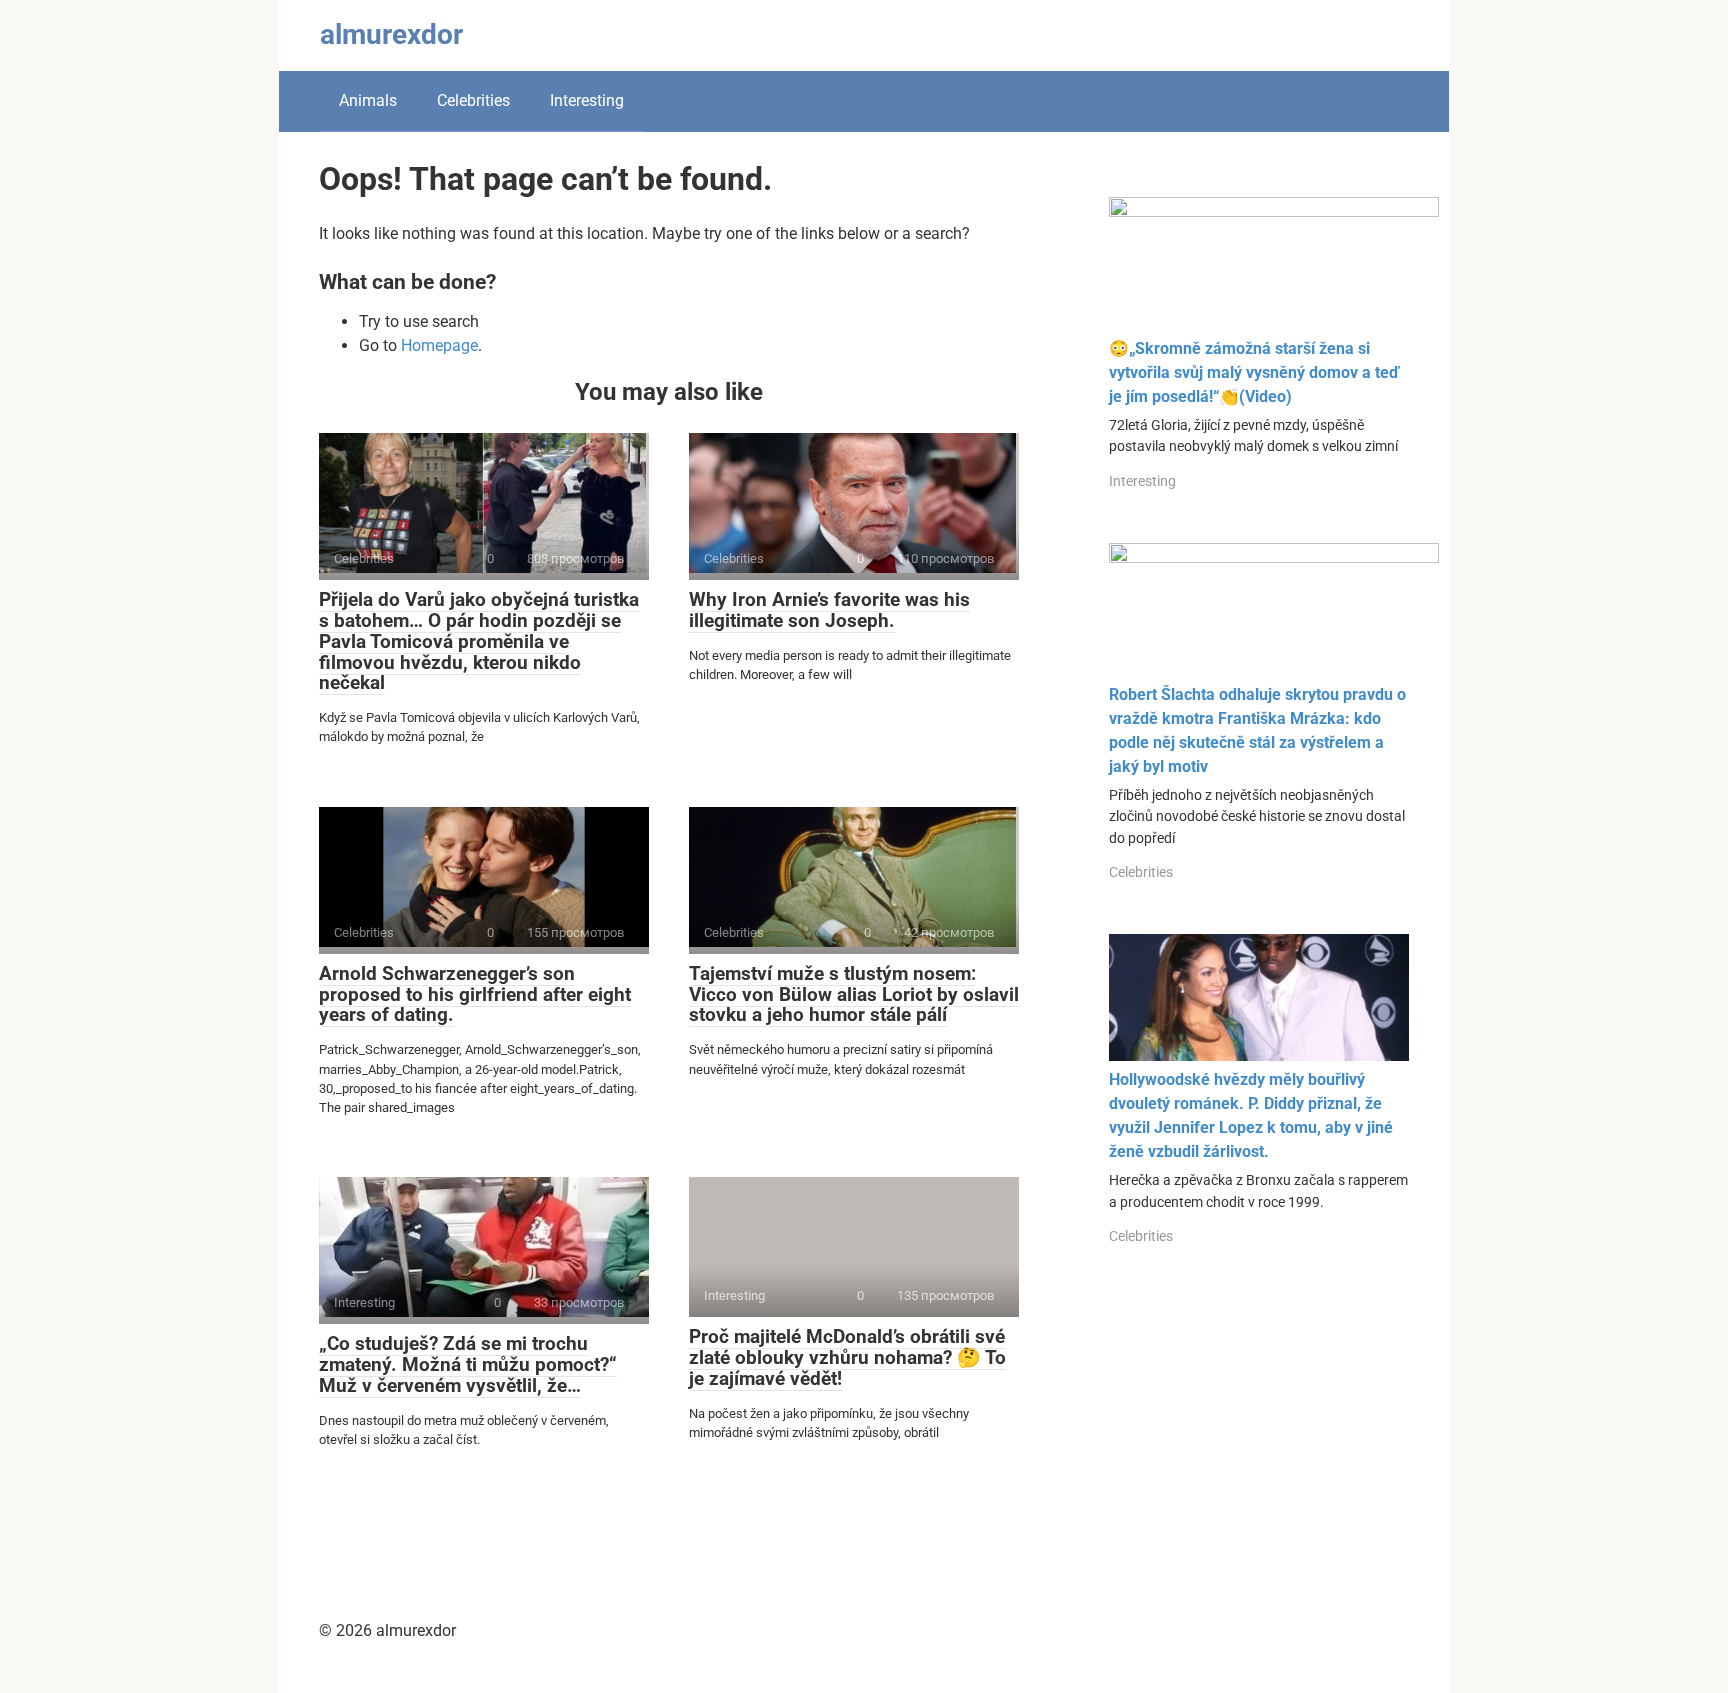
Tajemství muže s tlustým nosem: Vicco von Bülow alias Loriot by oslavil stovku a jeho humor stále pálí (854, 994)
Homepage (439, 345)
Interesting (587, 100)
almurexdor (391, 34)
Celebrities (473, 100)
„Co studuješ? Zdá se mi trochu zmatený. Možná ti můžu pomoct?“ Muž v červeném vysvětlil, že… (468, 1364)
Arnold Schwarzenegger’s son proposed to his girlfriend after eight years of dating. (475, 994)
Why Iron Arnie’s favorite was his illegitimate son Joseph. (829, 610)
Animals (368, 100)
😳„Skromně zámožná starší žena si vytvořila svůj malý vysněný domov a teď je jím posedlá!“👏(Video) (1254, 372)
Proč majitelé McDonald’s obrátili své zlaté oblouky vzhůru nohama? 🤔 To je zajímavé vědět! (847, 1357)
